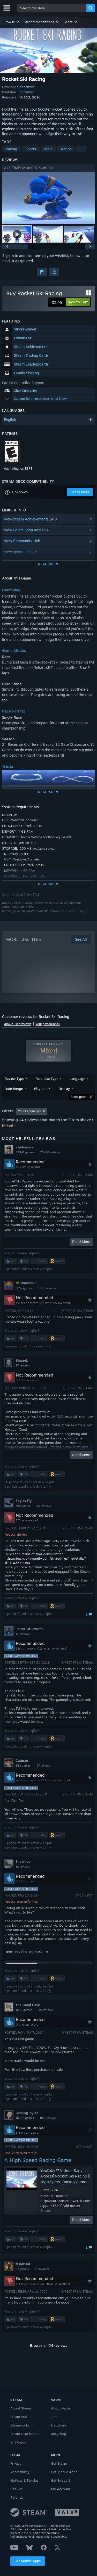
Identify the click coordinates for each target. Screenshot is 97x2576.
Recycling (58, 2434)
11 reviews (23, 1634)
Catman (22, 1760)
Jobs (55, 2417)
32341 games (25, 1152)
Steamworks (20, 2425)
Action (66, 149)
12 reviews (42, 2269)
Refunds (17, 2497)
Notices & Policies (24, 2480)
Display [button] (64, 1089)
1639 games (24, 2010)
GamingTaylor (27, 2113)
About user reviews (18, 1024)
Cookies (16, 2489)
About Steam (21, 2408)
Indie (48, 149)
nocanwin (27, 87)
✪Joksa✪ (23, 2264)
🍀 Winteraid (26, 1283)
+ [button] (81, 149)
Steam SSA (19, 2417)
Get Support (61, 2480)
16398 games (25, 2118)
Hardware (59, 2425)
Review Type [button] (14, 1079)
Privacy (16, 2463)
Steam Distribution (25, 2434)
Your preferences (48, 1024)
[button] (12, 22)
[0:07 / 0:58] (49, 198)
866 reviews (48, 2118)
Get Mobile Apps (28, 2561)
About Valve (61, 2408)
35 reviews (46, 2010)
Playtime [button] (41, 1089)
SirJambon (24, 1861)
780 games (23, 1506)
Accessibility (20, 2472)
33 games (22, 2269)
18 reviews (23, 1867)
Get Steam (59, 2463)
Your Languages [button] (29, 1111)
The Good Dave (28, 2005)
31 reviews (44, 1506)
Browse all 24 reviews (49, 2345)
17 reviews (44, 1766)
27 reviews (23, 1365)
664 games (23, 1766)
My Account (61, 2489)
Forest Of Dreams (29, 1629)
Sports (31, 149)
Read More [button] (81, 1242)
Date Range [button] (14, 1089)
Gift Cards (18, 2442)
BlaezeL (22, 1360)
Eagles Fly (24, 1501)
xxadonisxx (24, 1147)
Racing (11, 149)
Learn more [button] (80, 492)
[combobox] (52, 8)
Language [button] (77, 1079)
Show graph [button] (79, 1097)
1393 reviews (47, 1288)
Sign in (8, 256)
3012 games (24, 1288)
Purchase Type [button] (47, 1079)
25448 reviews (50, 1152)
